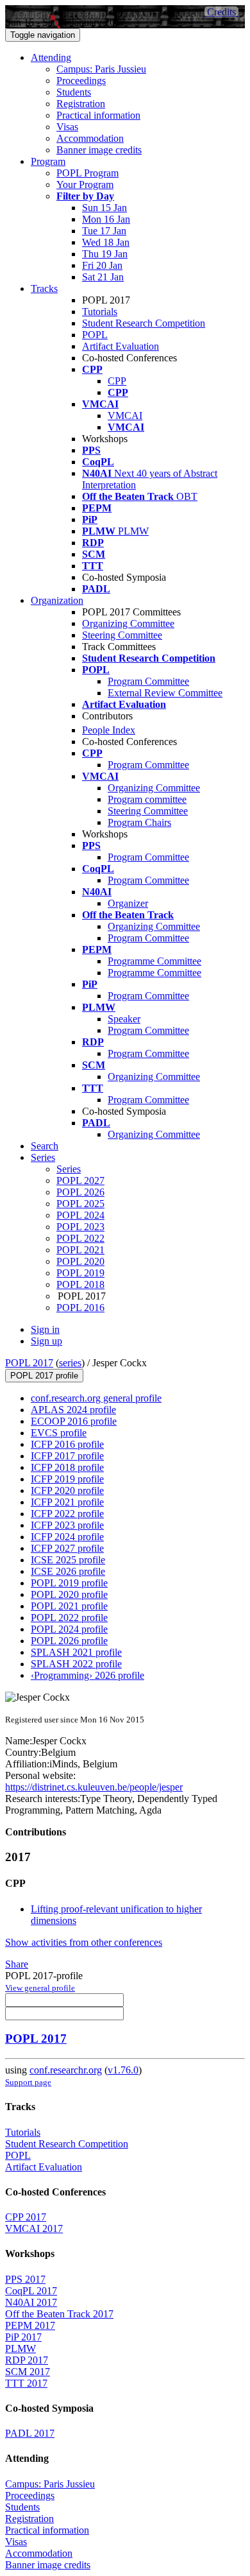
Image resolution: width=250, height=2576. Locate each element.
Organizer (128, 903)
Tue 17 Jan (104, 231)
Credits (221, 12)
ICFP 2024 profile (67, 1537)
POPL (95, 335)
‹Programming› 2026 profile (88, 1675)
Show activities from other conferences (84, 1942)
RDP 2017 (27, 2360)
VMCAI (125, 416)
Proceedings (81, 81)
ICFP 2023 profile (67, 1525)
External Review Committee (165, 693)
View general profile (40, 1988)
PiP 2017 (23, 2337)
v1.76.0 (123, 2070)
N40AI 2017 (31, 2302)
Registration (81, 104)
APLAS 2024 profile (73, 1410)
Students (74, 92)
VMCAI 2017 (34, 2228)
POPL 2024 (80, 1215)
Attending (51, 57)
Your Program (85, 185)
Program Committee (148, 681)
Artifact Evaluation (121, 346)
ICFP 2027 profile (67, 1548)
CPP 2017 (26, 2217)
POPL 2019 (80, 1273)
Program (48, 161)
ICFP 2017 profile (67, 1456)
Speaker (124, 1019)
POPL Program (88, 173)
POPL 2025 (80, 1204)
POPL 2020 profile (69, 1594)
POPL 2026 (80, 1192)
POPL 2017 (29, 1363)
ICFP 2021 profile (67, 1502)
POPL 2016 (80, 1308)
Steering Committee (122, 635)
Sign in (45, 1329)
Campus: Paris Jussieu (101, 69)
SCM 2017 (28, 2372)
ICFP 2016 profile (67, 1444)
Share (17, 1964)
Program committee (147, 799)
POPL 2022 (80, 1238)
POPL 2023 (80, 1227)
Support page (28, 2082)
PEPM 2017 (30, 2325)
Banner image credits (99, 150)
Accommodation (90, 138)
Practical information (98, 115)
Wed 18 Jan (106, 242)
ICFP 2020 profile (67, 1490)
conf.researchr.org (66, 2070)
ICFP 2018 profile (67, 1467)
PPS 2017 (25, 2279)
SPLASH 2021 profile (76, 1652)
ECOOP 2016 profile (74, 1421)
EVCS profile (59, 1433)
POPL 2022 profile (69, 1618)
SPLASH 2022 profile (76, 1664)
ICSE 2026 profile (68, 1571)
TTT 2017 (26, 2383)
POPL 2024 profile (69, 1629)
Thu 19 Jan (105, 254)
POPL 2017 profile (44, 1376)
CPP (117, 381)
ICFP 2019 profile (67, 1479)
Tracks (44, 288)
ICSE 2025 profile (68, 1560)
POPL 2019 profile (69, 1583)
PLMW (21, 2348)
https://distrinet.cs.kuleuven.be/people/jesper (94, 1787)
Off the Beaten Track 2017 (59, 2314)
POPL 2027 (80, 1181)
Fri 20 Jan (102, 265)
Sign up (46, 1341)
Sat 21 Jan (103, 277)
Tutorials (100, 312)
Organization (57, 600)
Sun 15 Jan (104, 208)
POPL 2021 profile (69, 1606)
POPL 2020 (80, 1261)
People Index (109, 730)
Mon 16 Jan (106, 219)
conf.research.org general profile (96, 1398)
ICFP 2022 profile (67, 1514)
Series (69, 1169)
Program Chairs (139, 822)
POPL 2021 (80, 1250)
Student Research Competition (144, 323)
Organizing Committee (128, 623)
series (70, 1363)
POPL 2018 (80, 1284)
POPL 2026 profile (69, 1641)
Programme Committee (154, 961)
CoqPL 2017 (31, 2291)
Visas (67, 127)
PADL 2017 (30, 2433)
